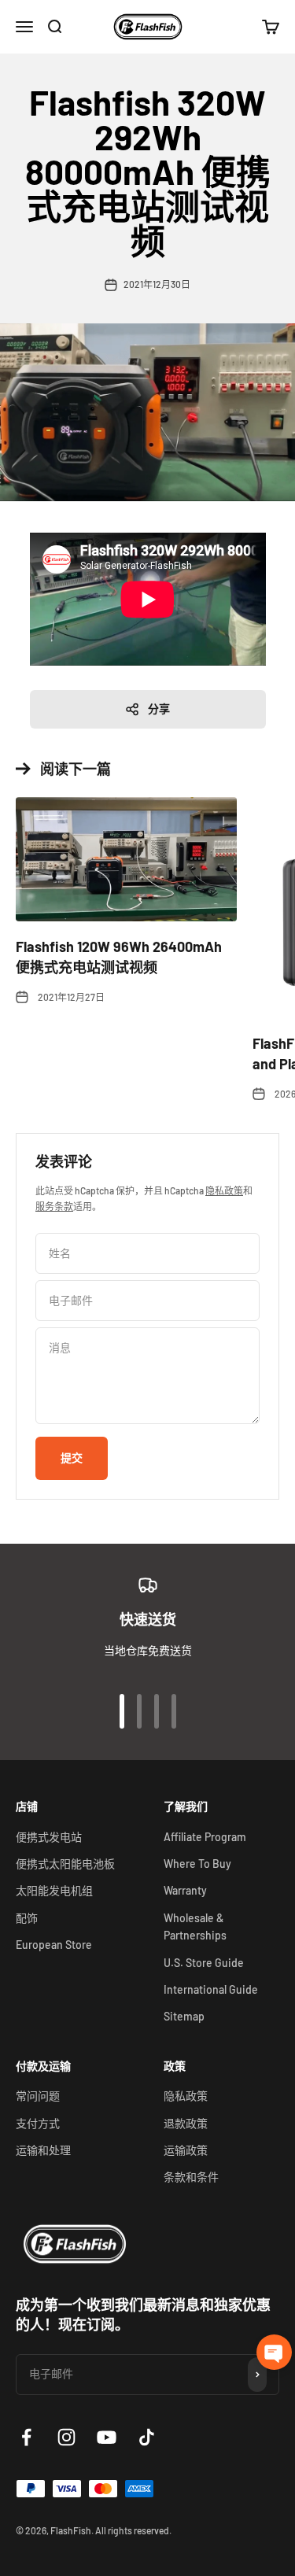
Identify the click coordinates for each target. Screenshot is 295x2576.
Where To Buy (197, 1864)
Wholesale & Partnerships (195, 1926)
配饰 (27, 1918)
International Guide (211, 1989)
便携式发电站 (49, 1837)
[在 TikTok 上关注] (147, 2437)
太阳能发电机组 (54, 1890)
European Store (54, 1945)
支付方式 (38, 2123)
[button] (274, 2352)
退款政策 (186, 2123)
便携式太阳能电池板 (65, 1864)
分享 (159, 709)
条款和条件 (191, 2177)
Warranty (185, 1890)
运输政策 (186, 2150)
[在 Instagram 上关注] (66, 2437)
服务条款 (54, 1206)
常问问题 (38, 2096)
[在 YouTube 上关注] (107, 2437)
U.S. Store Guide (204, 1963)
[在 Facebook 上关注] (26, 2437)
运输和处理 (43, 2150)
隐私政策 (224, 1190)
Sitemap (184, 2016)
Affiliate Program (205, 1837)
